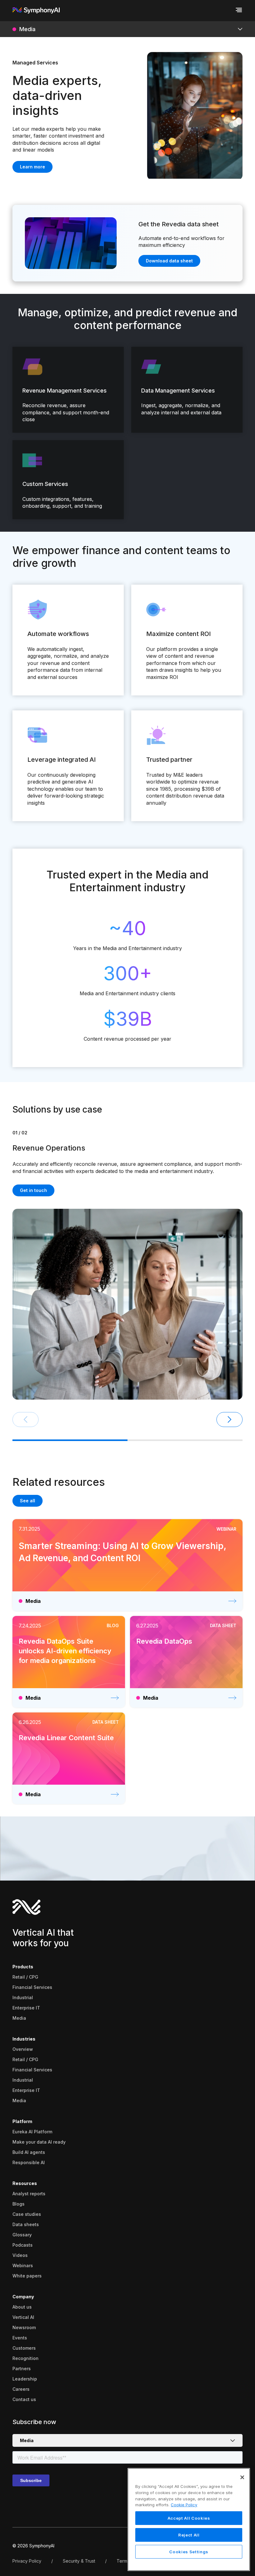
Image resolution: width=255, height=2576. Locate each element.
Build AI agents (29, 2152)
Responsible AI (29, 2162)
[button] (229, 1420)
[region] (189, 2519)
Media (19, 2018)
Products (23, 1967)
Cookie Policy (184, 2505)
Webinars (23, 2265)
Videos (20, 2255)
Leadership (25, 2379)
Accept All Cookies (189, 2518)
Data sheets (26, 2224)
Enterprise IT (26, 2008)
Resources (25, 2183)
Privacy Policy (27, 2561)
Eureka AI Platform (32, 2132)
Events (20, 2338)
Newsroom (24, 2327)
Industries (24, 2039)
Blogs (19, 2204)
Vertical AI (23, 2317)
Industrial (23, 1997)
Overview (23, 2049)
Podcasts (23, 2245)
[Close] (242, 2477)
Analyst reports (29, 2194)
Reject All (189, 2535)
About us (22, 2307)
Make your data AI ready (39, 2142)
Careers (21, 2389)
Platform (22, 2121)
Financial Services (32, 1987)
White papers (27, 2276)
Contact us (24, 2399)
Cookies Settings (189, 2552)
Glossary (22, 2235)
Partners (22, 2369)
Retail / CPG (25, 1977)
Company (23, 2297)
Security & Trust (79, 2561)
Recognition (25, 2358)
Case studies (27, 2214)
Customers (24, 2348)
